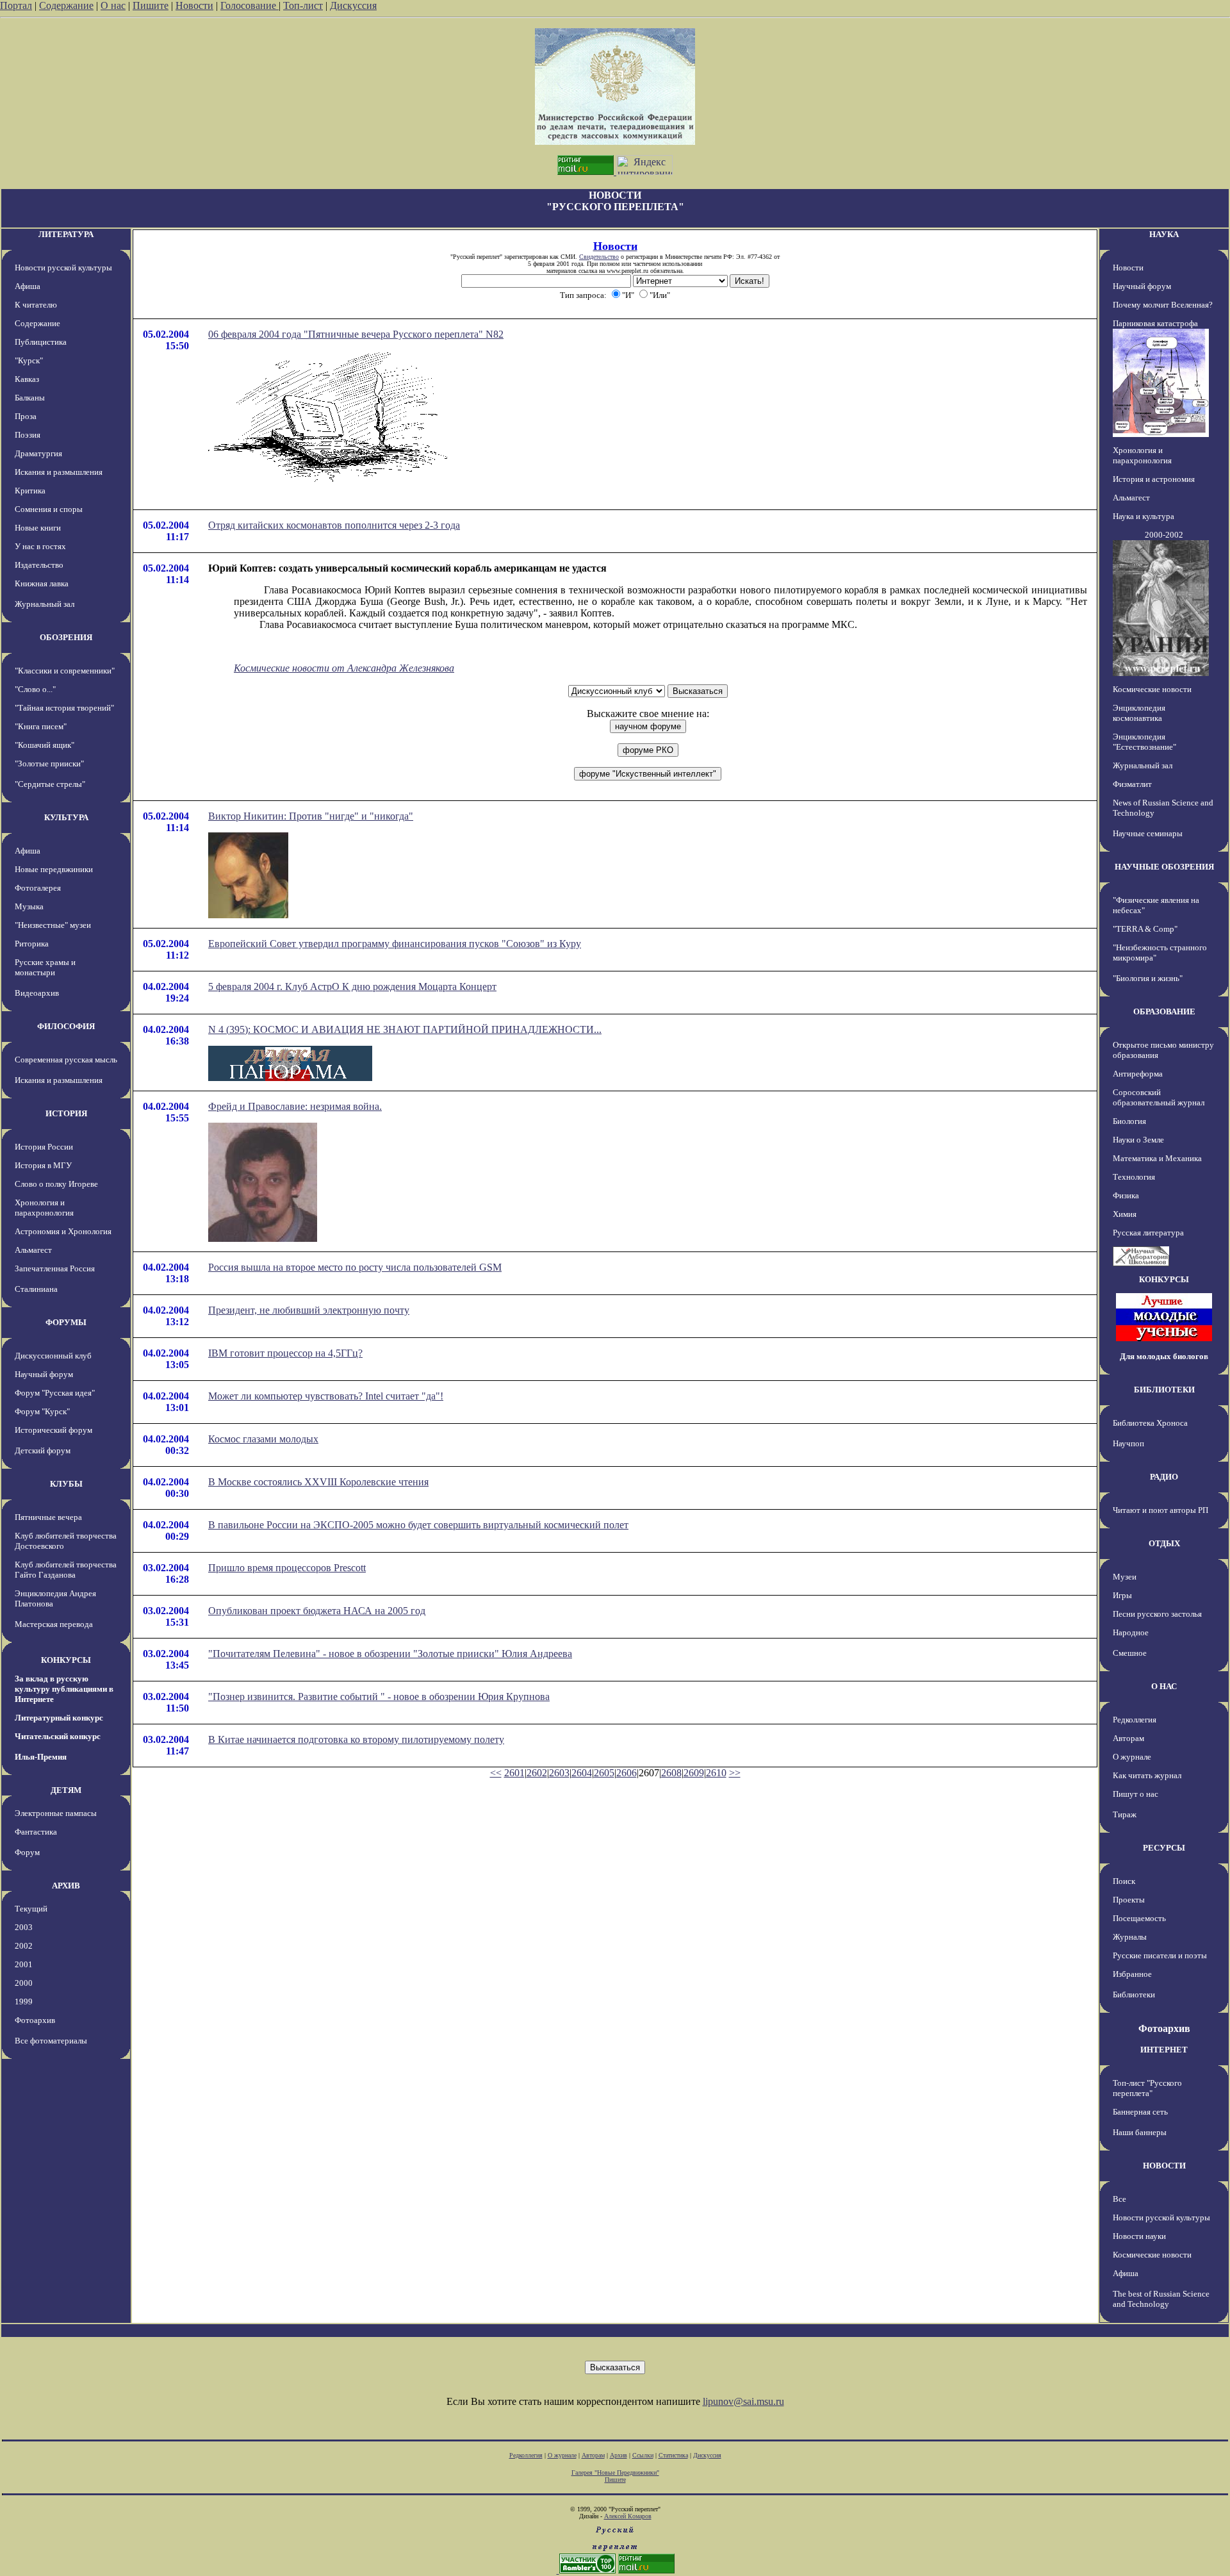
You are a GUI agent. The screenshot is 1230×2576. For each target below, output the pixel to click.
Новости (194, 5)
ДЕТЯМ (66, 1790)
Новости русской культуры (63, 268)
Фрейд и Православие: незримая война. (295, 1106)
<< (496, 1773)
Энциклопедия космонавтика (1139, 713)
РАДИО (1164, 1477)
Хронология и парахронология (44, 1208)
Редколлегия (1135, 1720)
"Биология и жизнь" (1148, 978)
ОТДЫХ (1164, 1543)
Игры (1122, 1595)
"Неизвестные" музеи (53, 925)
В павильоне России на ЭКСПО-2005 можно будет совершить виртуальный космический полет (418, 1525)
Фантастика (36, 1832)
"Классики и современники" (65, 671)
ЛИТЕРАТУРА (66, 234)
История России (44, 1147)
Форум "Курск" (42, 1411)
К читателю (36, 305)
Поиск (1124, 1881)
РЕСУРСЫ (1164, 1848)
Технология (1134, 1177)
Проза (26, 416)
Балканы (30, 398)
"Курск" (29, 360)
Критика (30, 491)
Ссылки (643, 2455)
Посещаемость (1139, 1918)
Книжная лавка (42, 583)
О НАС (1164, 1686)
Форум (27, 1852)
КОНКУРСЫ (66, 1660)
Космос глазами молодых (263, 1439)
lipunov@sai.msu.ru (743, 2401)
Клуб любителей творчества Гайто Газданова (66, 1570)
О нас (113, 5)
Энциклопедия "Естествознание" (1144, 742)
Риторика (32, 944)
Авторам (1128, 1738)
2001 (24, 1964)
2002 (24, 1946)
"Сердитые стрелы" (50, 784)
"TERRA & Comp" (1145, 929)
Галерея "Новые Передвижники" (615, 2473)
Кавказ (27, 379)
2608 (671, 1773)
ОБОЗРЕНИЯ (66, 637)
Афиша (28, 286)
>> (735, 1773)
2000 (24, 1983)
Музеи (1125, 1577)
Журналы (1130, 1937)
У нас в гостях (40, 546)
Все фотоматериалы (51, 2041)
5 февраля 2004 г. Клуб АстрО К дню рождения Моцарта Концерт (352, 987)
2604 (582, 1773)
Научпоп (1128, 1443)
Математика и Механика (1157, 1158)
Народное (1131, 1632)
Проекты (1129, 1900)
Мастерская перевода (54, 1624)
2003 (24, 1927)
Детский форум (43, 1450)
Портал (16, 5)
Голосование (250, 5)
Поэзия (28, 435)
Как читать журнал (1147, 1775)
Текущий (31, 1909)
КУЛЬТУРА (66, 817)
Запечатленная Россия (55, 1268)
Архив (619, 2455)
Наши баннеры (1140, 2132)
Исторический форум (53, 1430)
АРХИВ (66, 1886)
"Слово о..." (35, 689)
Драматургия (38, 453)
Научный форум (44, 1374)
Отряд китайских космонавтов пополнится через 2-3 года (334, 525)
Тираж (1125, 1814)
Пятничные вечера (48, 1517)
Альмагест (33, 1250)
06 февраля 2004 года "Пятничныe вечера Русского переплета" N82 (356, 334)
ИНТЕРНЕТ (1164, 2050)
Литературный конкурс (59, 1718)
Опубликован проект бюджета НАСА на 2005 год (317, 1611)
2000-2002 (1164, 535)
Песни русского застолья (1157, 1614)
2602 (537, 1773)
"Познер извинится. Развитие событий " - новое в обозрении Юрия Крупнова (379, 1697)
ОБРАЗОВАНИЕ (1164, 1011)
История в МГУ (43, 1165)
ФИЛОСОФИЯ (66, 1026)
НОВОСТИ (1164, 2166)
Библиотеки (1134, 1994)
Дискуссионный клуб (53, 1356)
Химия (1125, 1214)
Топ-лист (303, 5)
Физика (1126, 1195)
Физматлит (1132, 784)
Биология (1129, 1121)
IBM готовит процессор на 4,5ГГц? (285, 1353)
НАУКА (1164, 234)
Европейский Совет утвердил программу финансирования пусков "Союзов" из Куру (395, 944)
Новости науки (1139, 2236)
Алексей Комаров (628, 2516)
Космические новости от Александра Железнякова (344, 668)
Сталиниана (36, 1289)
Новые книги (38, 528)
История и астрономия (1154, 479)
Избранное (1132, 1974)
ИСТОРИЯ (66, 1113)
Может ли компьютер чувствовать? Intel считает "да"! (326, 1396)
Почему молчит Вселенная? (1163, 305)
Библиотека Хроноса (1150, 1423)
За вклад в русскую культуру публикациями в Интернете (64, 1689)
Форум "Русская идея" (55, 1393)
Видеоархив (37, 993)
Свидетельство (599, 257)
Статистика (673, 2455)
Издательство (39, 565)
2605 (604, 1773)
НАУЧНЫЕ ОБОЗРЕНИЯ (1164, 867)
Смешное (1130, 1653)
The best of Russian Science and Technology (1161, 2299)
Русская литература (1148, 1233)
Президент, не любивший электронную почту (309, 1310)
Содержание (66, 5)
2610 (716, 1773)
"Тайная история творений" (64, 708)
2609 (694, 1773)
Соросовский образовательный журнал (1159, 1097)
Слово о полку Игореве (56, 1184)
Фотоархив (35, 2020)
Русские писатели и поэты (1160, 1955)
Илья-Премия (41, 1757)
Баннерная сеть (1140, 2112)
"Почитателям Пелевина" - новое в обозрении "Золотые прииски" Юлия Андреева (390, 1654)
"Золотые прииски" (49, 764)
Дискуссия (353, 5)
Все (1119, 2199)
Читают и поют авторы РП (1160, 1510)
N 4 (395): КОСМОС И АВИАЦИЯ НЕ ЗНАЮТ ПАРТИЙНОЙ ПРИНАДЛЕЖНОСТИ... (405, 1029)
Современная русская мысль (66, 1060)
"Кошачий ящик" (45, 745)
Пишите (151, 5)
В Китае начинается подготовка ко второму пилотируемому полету (356, 1739)
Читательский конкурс (58, 1736)
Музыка (29, 906)
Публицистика (41, 342)
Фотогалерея (38, 888)
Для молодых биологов (1164, 1356)
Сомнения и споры (49, 509)
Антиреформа (1138, 1074)
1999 (24, 2002)
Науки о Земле (1138, 1140)
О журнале (1132, 1757)
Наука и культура (1144, 516)
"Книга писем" (41, 726)
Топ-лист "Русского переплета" (1147, 2088)
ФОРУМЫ (66, 1322)
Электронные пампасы (56, 1813)
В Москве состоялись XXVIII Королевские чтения (318, 1482)
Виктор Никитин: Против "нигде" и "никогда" (311, 816)
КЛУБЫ (66, 1484)
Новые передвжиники (54, 869)
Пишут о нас (1136, 1794)
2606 (627, 1773)
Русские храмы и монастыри (45, 967)
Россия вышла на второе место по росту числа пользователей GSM (355, 1267)
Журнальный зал (45, 604)
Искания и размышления (59, 472)
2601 (514, 1773)
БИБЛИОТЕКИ (1164, 1390)
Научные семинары (1148, 833)
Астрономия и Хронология (63, 1231)
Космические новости (1152, 689)
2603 (559, 1773)
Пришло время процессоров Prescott (287, 1568)
